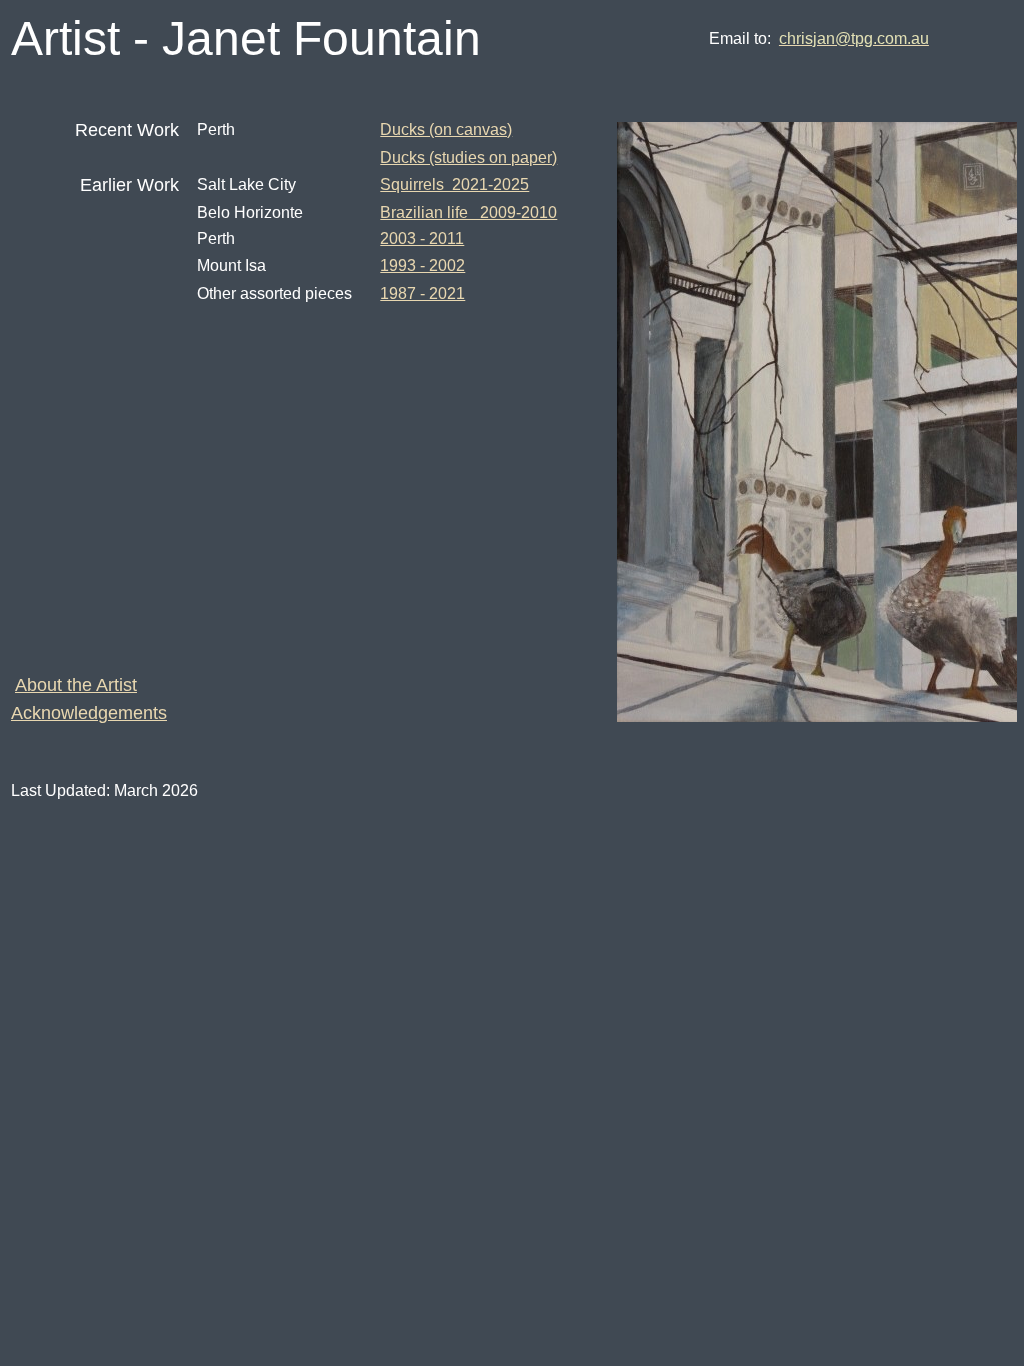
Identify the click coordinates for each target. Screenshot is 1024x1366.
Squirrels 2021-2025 (454, 184)
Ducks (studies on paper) (468, 157)
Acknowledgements (89, 713)
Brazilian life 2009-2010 (468, 212)
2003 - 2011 (422, 238)
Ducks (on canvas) (446, 129)
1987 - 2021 (422, 293)
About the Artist (76, 685)
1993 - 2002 (422, 265)
